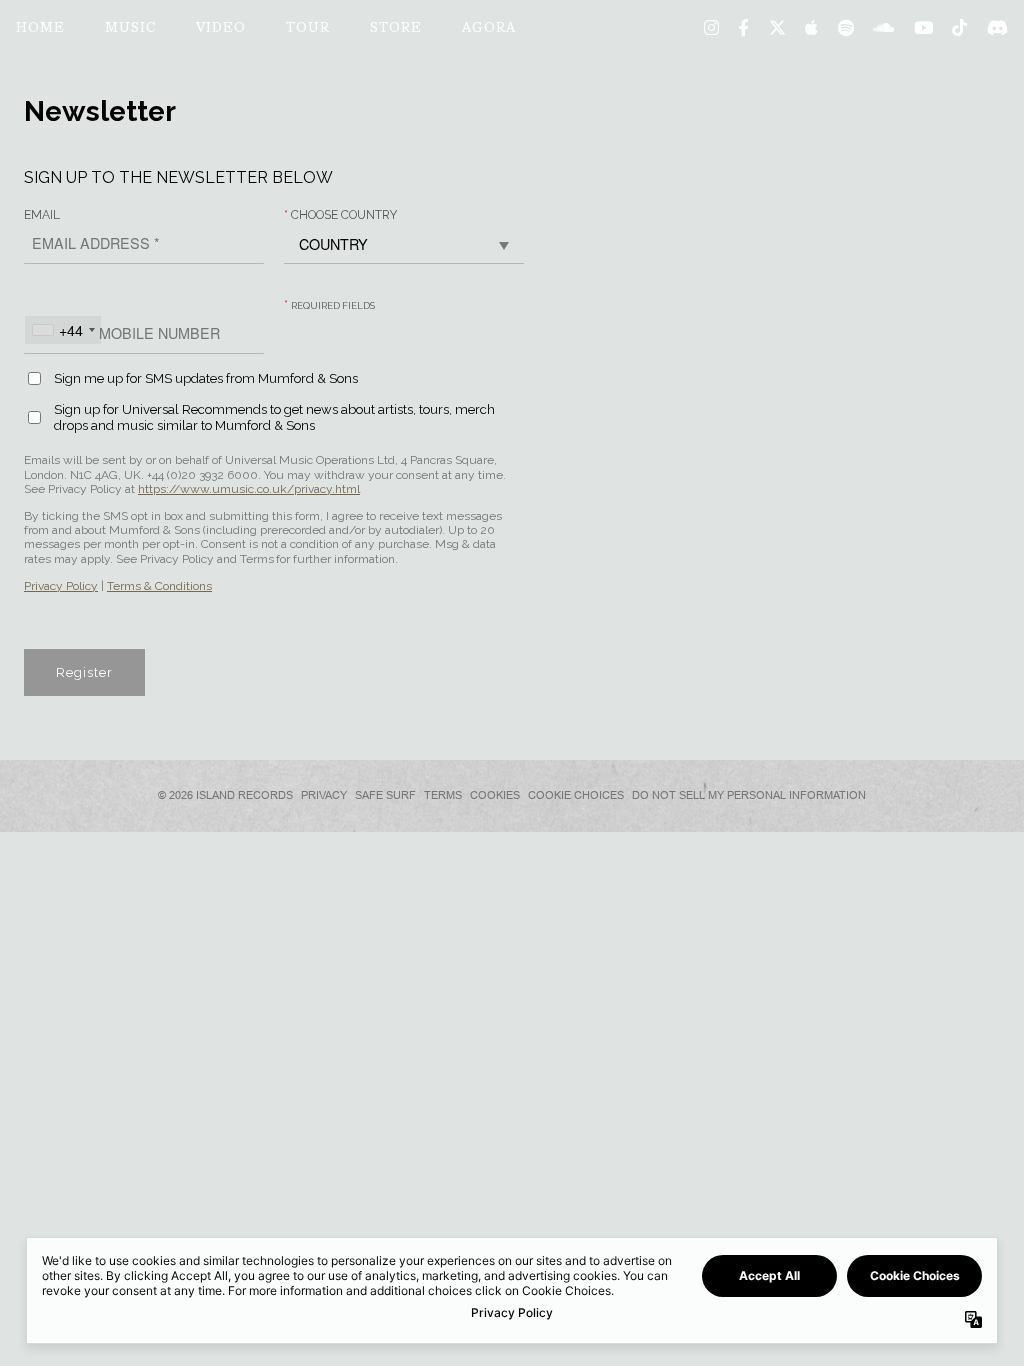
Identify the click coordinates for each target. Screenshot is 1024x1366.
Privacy (324, 795)
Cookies (495, 795)
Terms (443, 795)
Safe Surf (385, 795)
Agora (489, 29)
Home (40, 29)
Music (130, 29)
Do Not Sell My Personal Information (749, 795)
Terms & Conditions (159, 586)
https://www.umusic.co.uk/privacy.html (249, 489)
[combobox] (63, 330)
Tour (308, 29)
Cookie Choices (576, 795)
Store (396, 29)
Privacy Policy (61, 586)
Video (221, 29)
